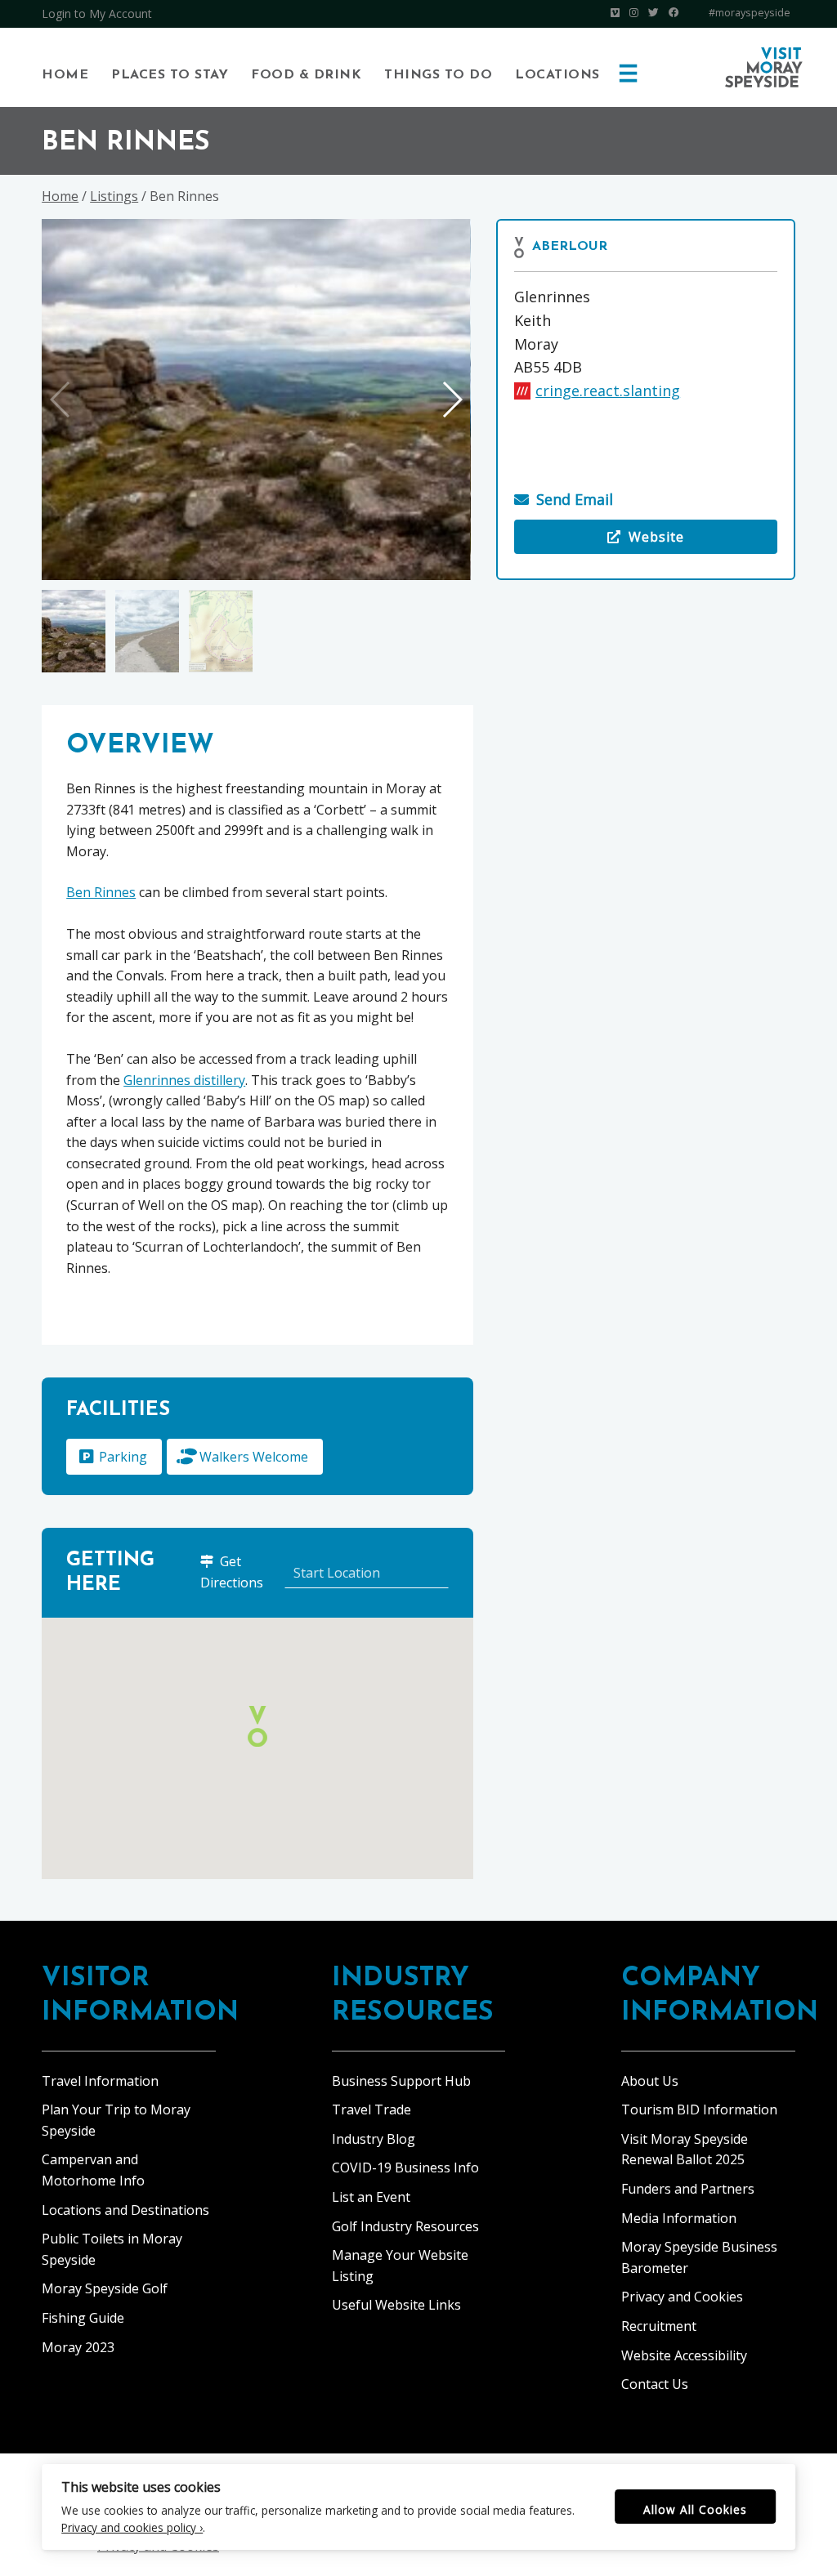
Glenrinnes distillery (184, 1080)
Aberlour (570, 247)
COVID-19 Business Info (405, 2168)
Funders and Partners (688, 2189)
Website (600, 541)
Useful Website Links (396, 2305)
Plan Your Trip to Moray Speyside (116, 2120)
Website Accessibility (684, 2355)
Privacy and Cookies (682, 2297)
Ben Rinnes (101, 892)
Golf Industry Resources (405, 2226)
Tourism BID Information (699, 2109)
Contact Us (655, 2384)
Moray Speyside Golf (105, 2288)
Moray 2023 (78, 2347)
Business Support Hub (401, 2081)
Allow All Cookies (695, 2509)
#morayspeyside (750, 13)
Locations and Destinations (125, 2210)
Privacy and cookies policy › (132, 2527)
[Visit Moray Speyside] (764, 67)
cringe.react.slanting (608, 391)
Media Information (679, 2218)
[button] (452, 400)
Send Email (575, 499)
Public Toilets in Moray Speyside (112, 2249)
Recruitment (659, 2326)
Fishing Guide (83, 2318)
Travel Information (100, 2081)
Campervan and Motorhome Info (93, 2170)
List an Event (371, 2197)
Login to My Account (97, 13)
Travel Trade (372, 2109)
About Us (650, 2081)
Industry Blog (374, 2139)
